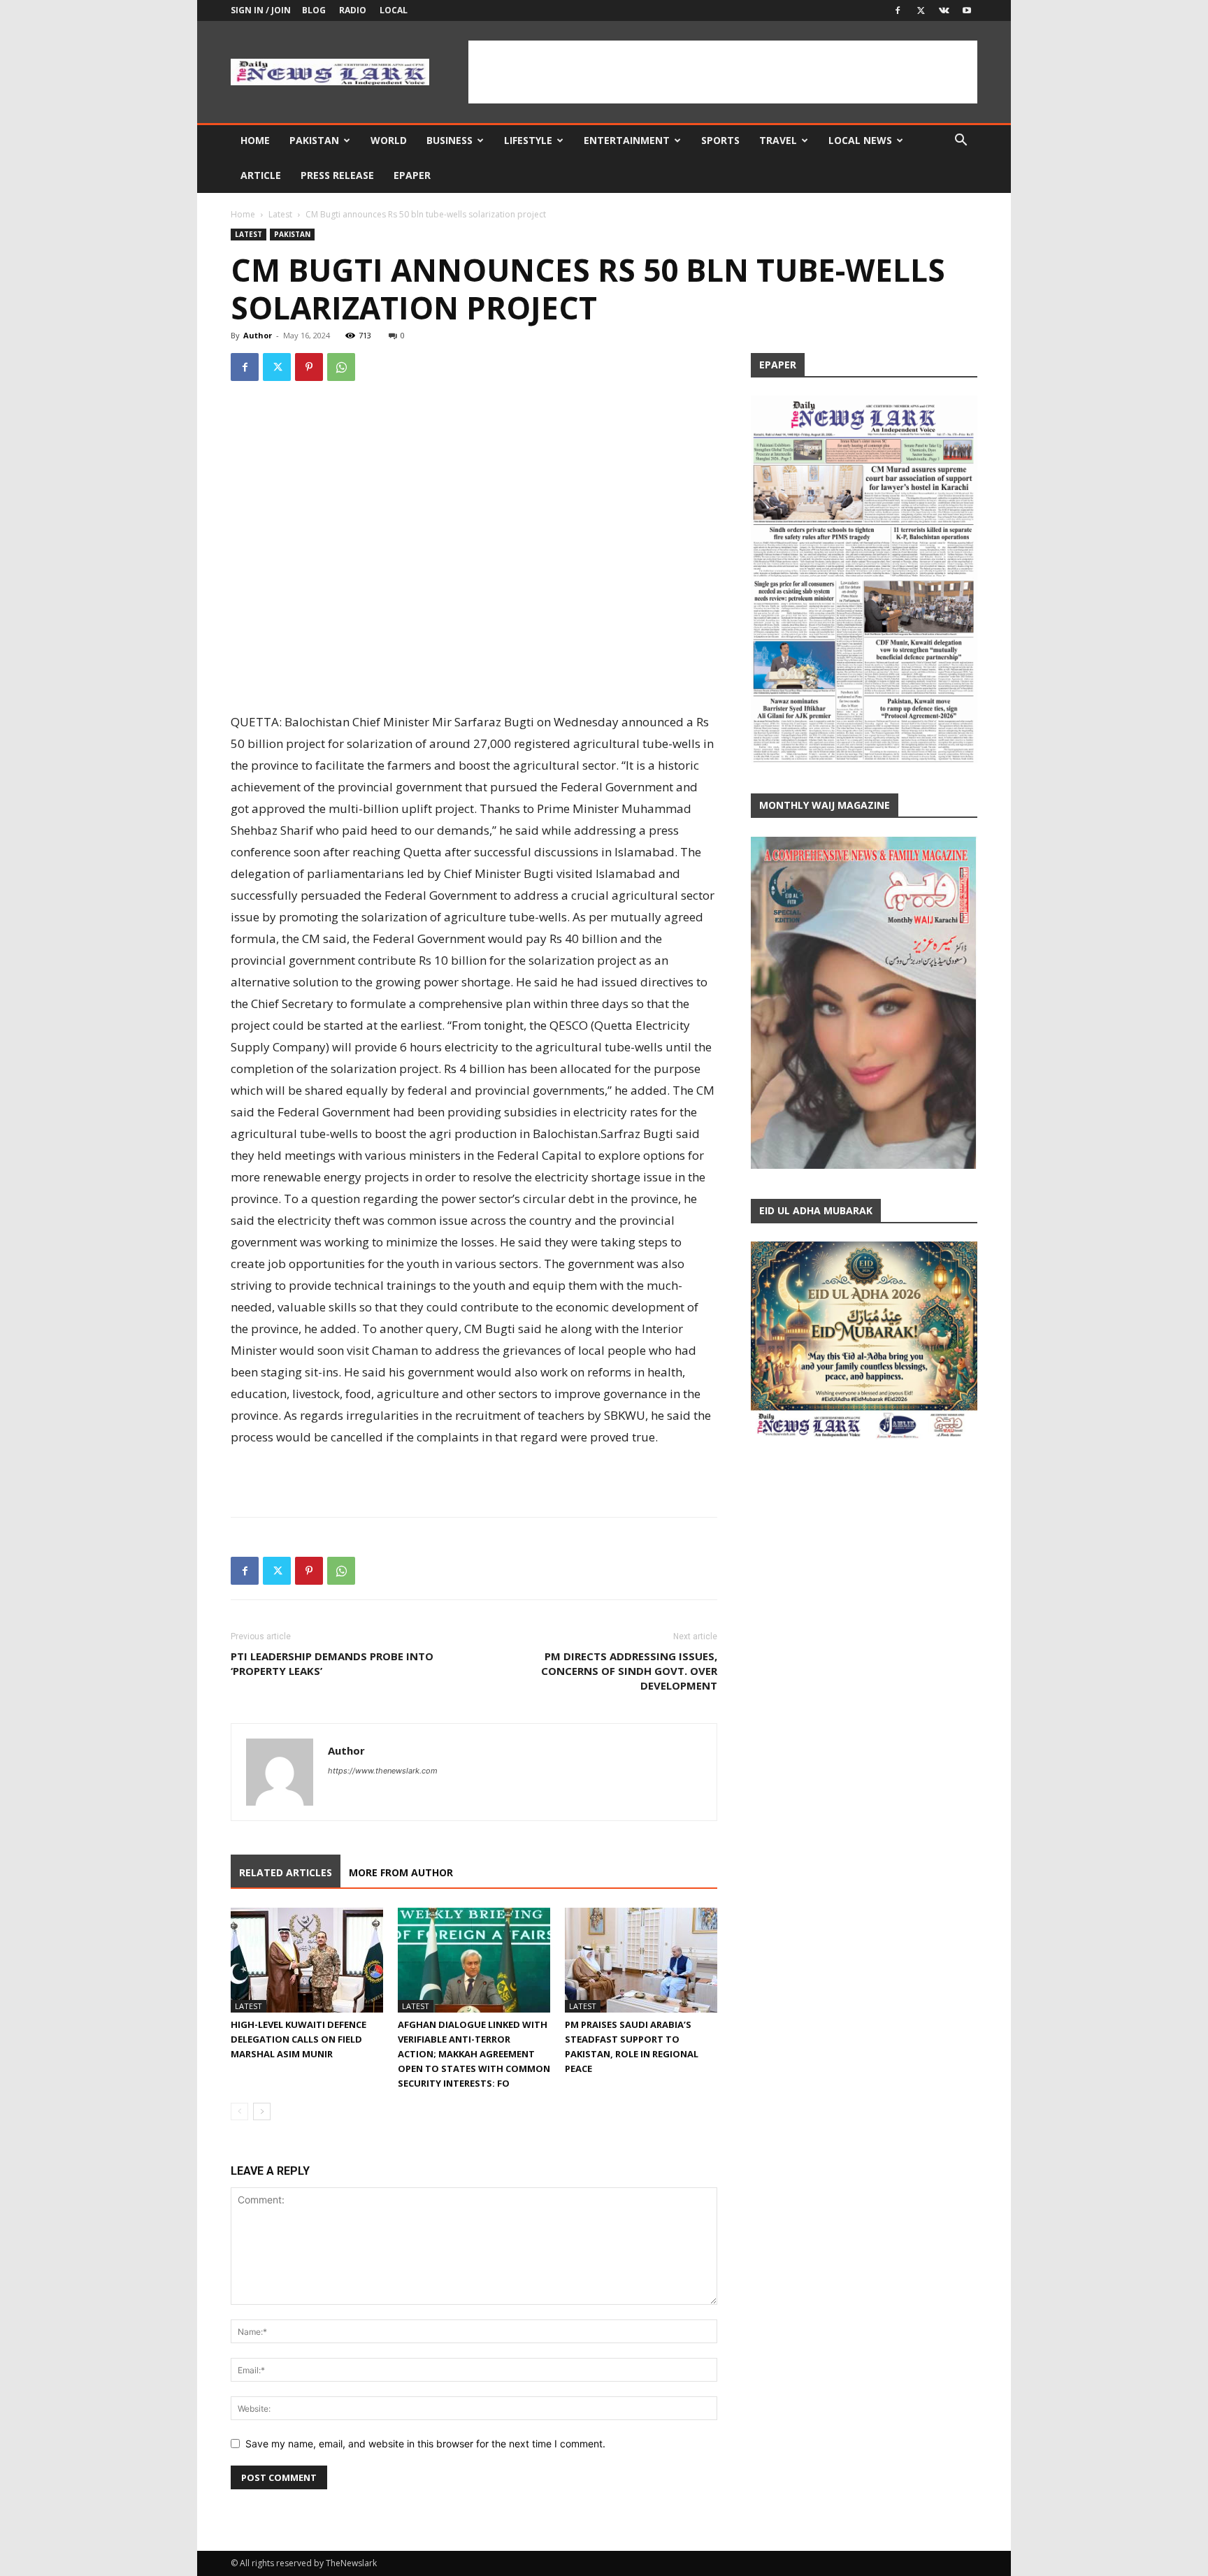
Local (394, 10)
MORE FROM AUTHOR (401, 1872)
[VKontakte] (944, 10)
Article (261, 175)
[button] (961, 142)
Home (255, 140)
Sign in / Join (261, 10)
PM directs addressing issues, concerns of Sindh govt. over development (629, 1671)
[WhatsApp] (341, 367)
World (389, 140)
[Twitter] (921, 10)
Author (258, 335)
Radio (353, 10)
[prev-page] (239, 2111)
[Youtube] (967, 10)
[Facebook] (898, 10)
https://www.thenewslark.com (383, 1771)
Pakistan (314, 140)
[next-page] (262, 2111)
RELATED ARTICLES (286, 1872)
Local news (860, 140)
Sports (720, 140)
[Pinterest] (309, 367)
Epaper (412, 175)
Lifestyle (528, 140)
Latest (280, 214)
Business (450, 140)
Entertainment (627, 140)
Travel (778, 140)
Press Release (337, 175)
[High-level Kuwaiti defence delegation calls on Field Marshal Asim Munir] (307, 1960)
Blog (314, 10)
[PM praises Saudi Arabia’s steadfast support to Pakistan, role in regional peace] (641, 1960)
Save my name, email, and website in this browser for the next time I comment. (425, 2444)
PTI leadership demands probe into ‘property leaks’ (332, 1663)
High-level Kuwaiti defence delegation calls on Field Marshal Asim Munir (299, 2039)
